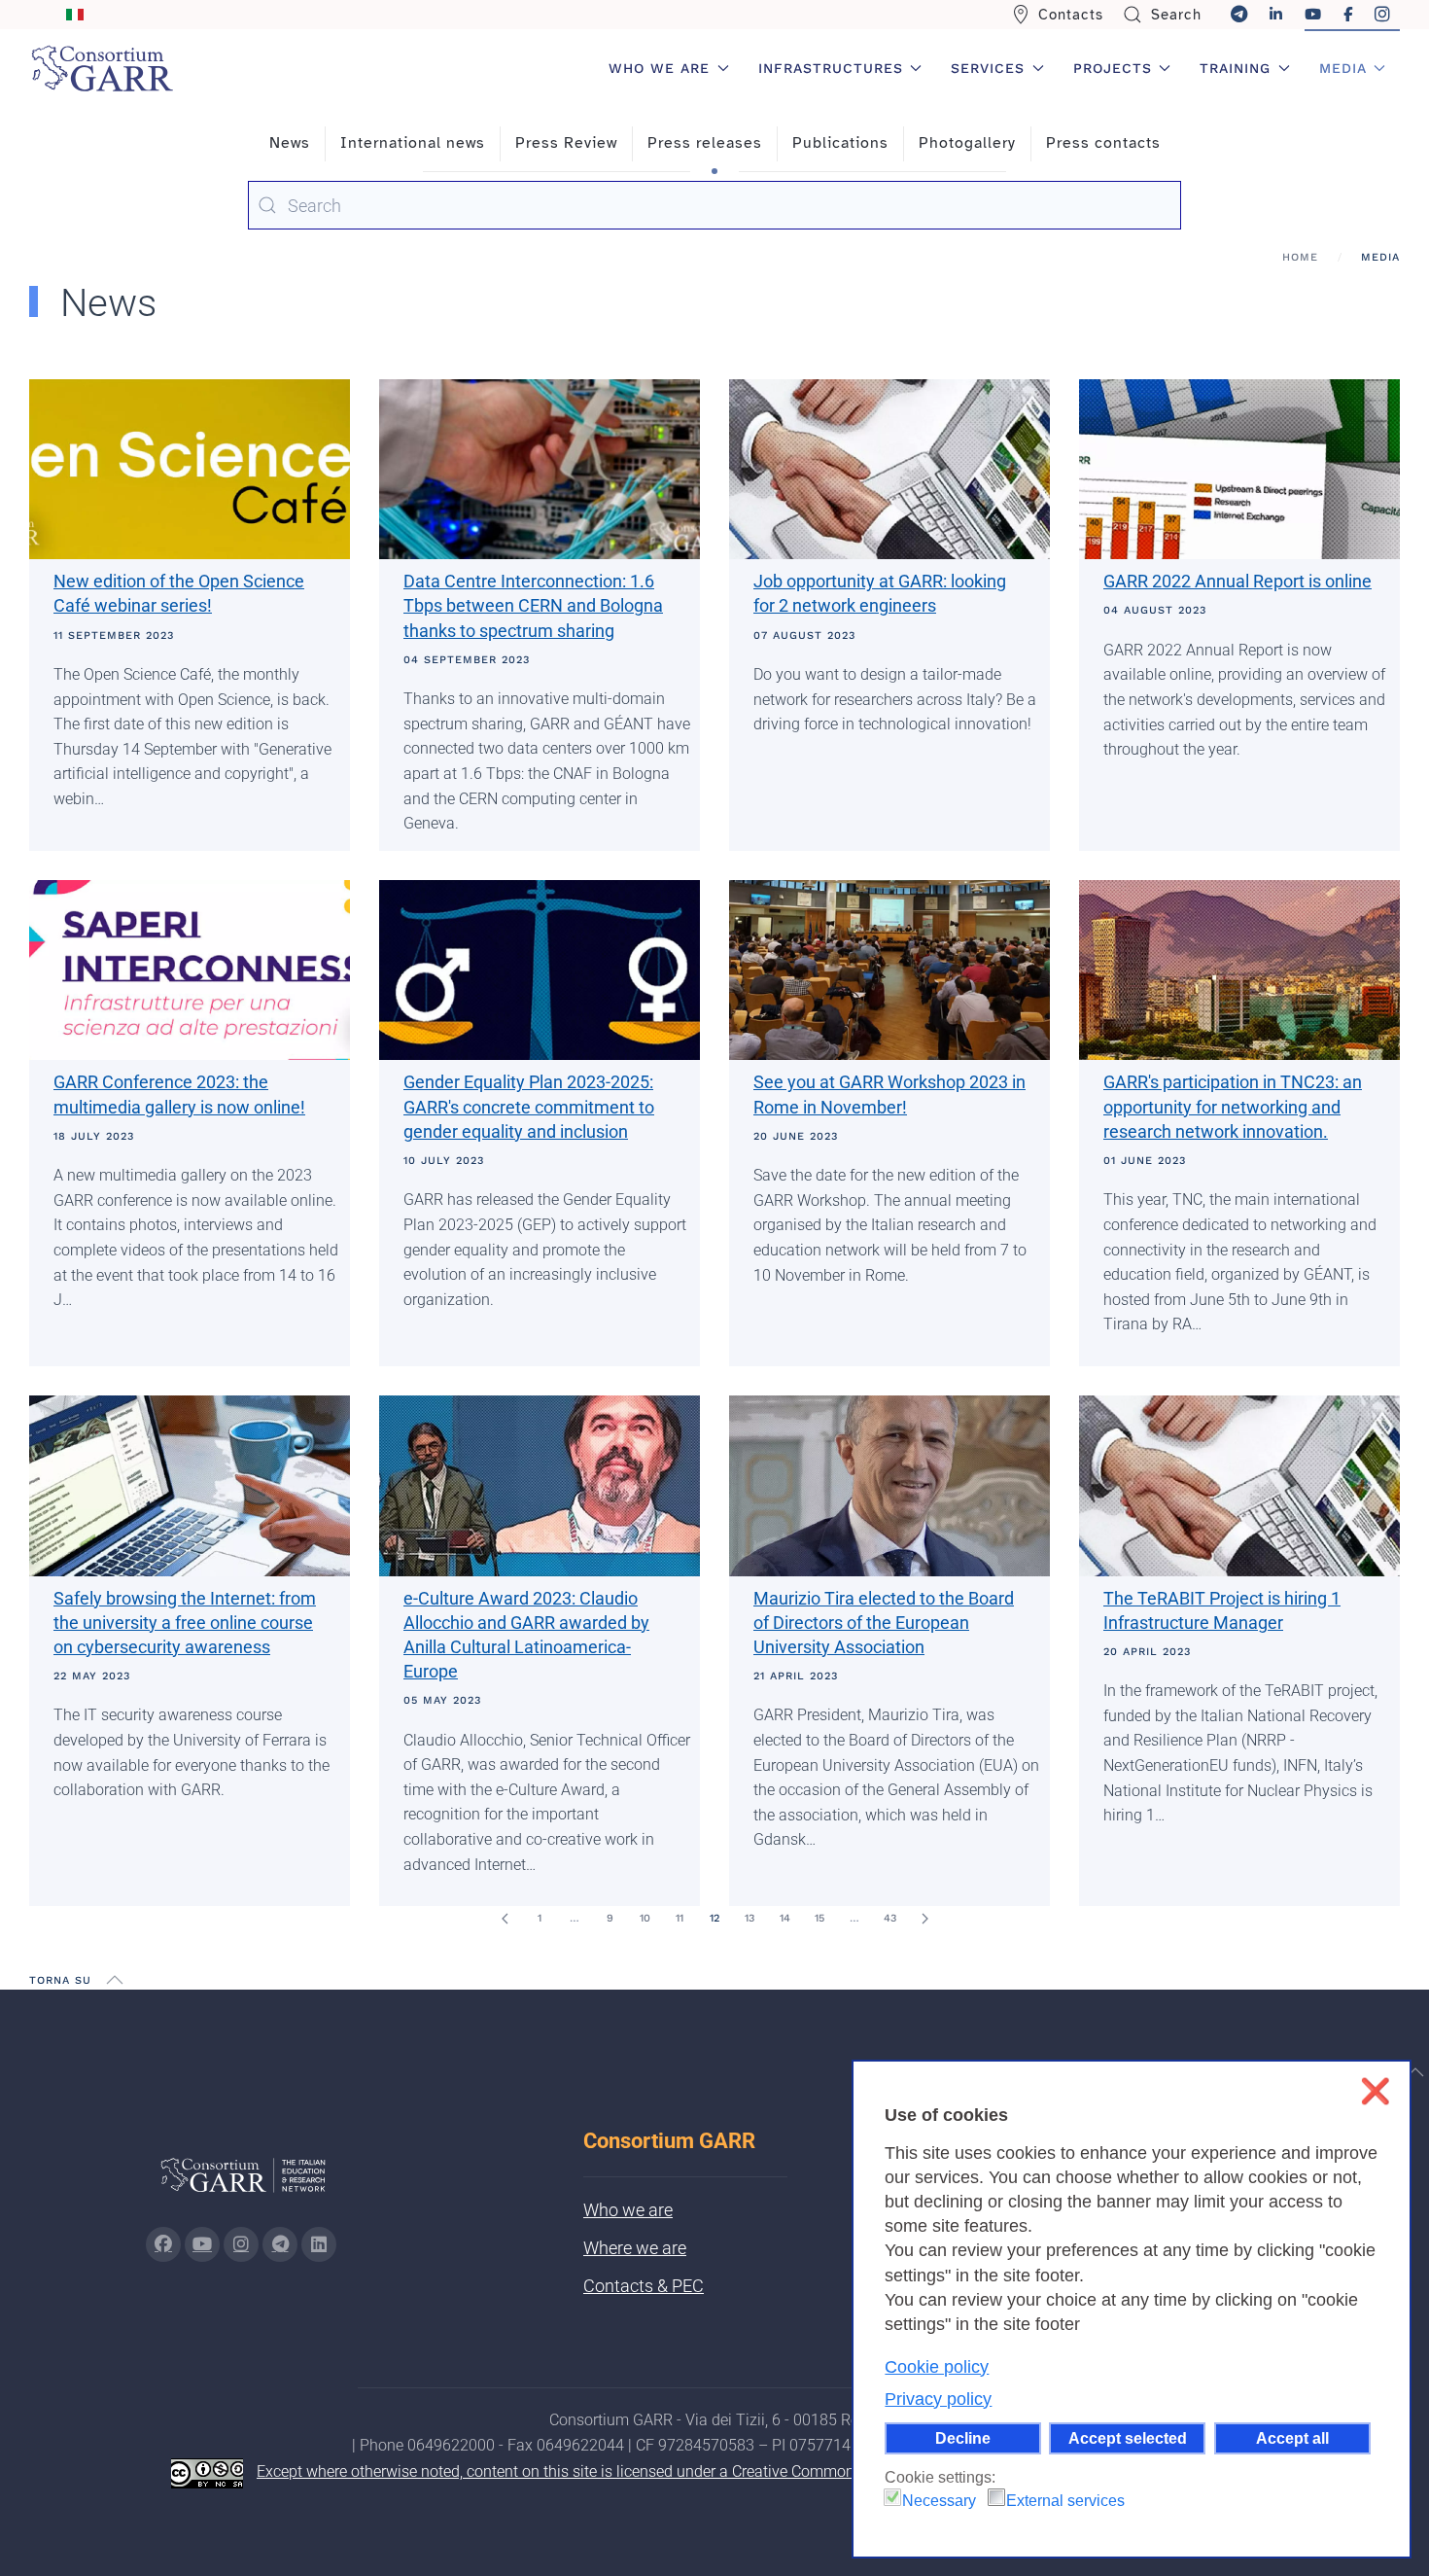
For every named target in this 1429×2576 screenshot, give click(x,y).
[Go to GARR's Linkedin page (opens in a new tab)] (319, 2244)
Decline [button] (963, 2438)
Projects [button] (1113, 68)
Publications (840, 143)
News (290, 143)
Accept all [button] (1292, 2438)
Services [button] (988, 68)
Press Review (566, 143)
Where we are (635, 2248)
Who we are (628, 2210)
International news (413, 143)
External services (1065, 2501)
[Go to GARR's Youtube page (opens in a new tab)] (202, 2244)
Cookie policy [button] (937, 2367)
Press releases (705, 143)
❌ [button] (1375, 2091)
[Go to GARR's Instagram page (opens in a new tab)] (163, 2244)
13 (749, 1918)
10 (645, 1918)
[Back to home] (102, 68)
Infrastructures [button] (831, 68)
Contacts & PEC (644, 2286)
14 (785, 1918)
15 (819, 1918)
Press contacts (1103, 143)
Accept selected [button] (1128, 2438)
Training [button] (1235, 68)
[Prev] (505, 1919)
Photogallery (967, 143)
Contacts (1071, 15)
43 (890, 1918)
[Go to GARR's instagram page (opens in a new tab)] (241, 2244)
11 (680, 1918)
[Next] (924, 1919)
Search (1176, 15)
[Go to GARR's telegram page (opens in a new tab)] (280, 2244)
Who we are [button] (659, 68)
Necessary (939, 2501)
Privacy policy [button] (938, 2399)
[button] (115, 1980)
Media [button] (1343, 68)
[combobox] (714, 205)
